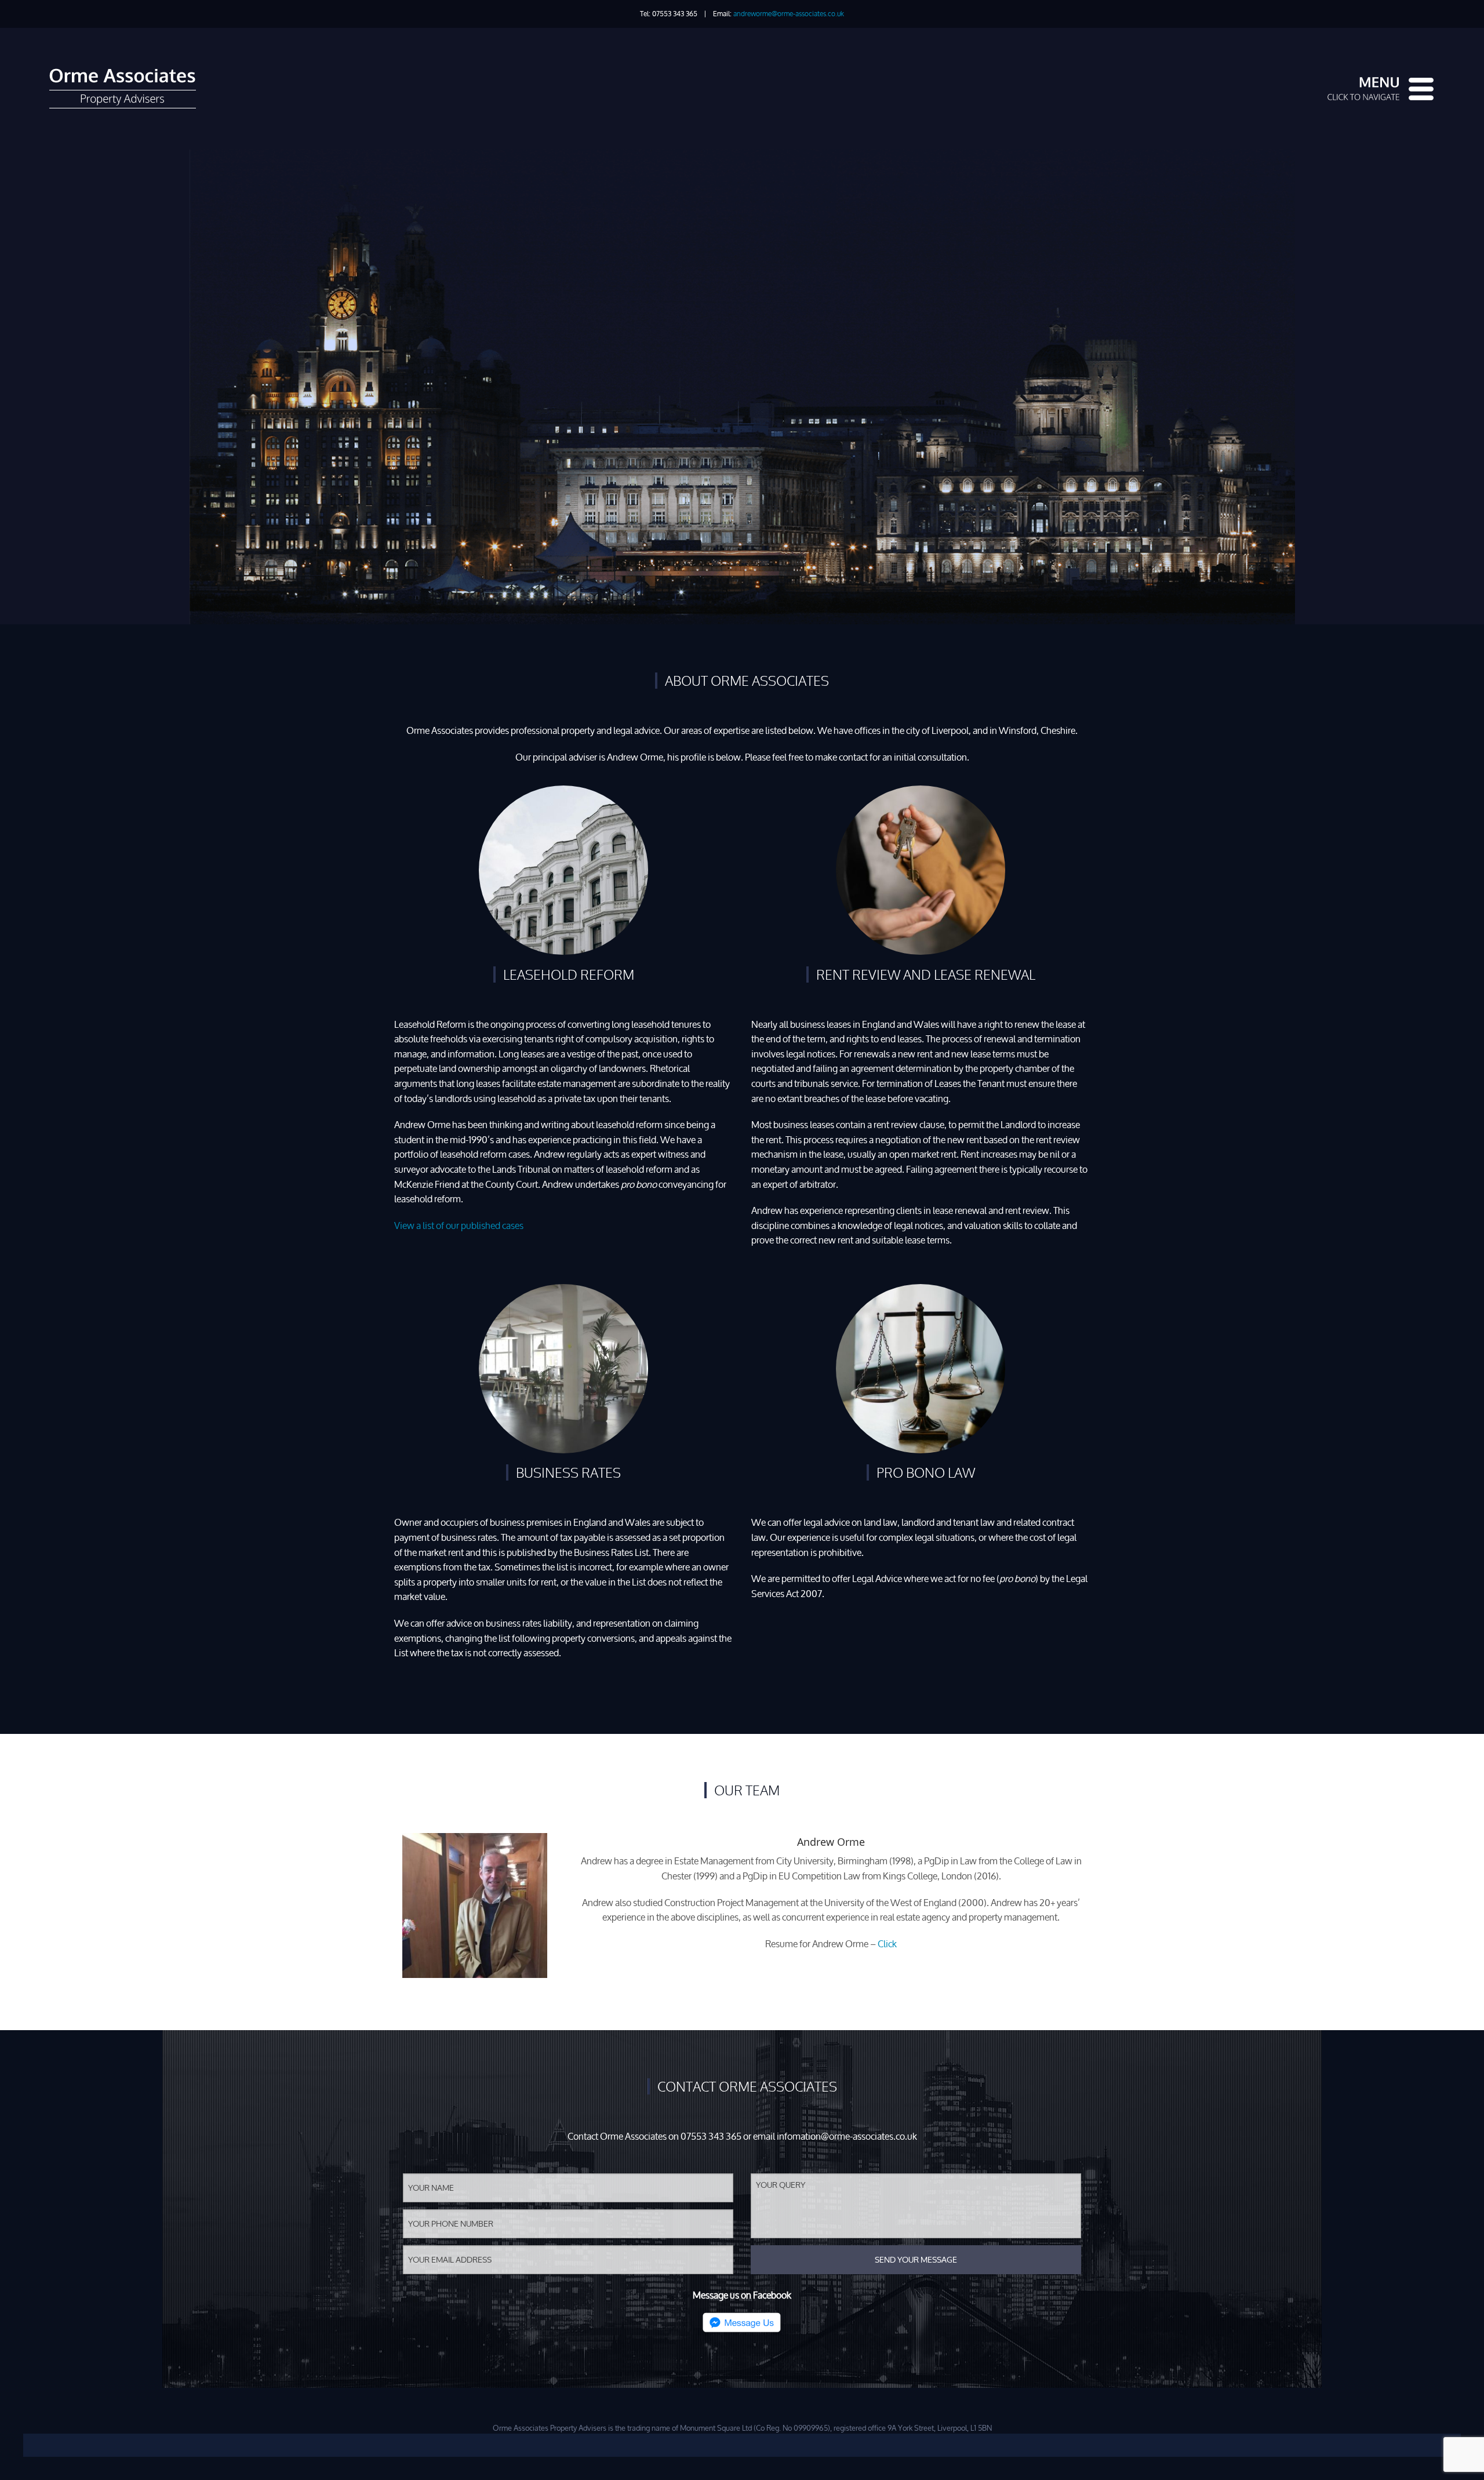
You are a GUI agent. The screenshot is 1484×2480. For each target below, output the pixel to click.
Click (887, 1944)
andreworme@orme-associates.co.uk (789, 14)
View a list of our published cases (459, 1226)
